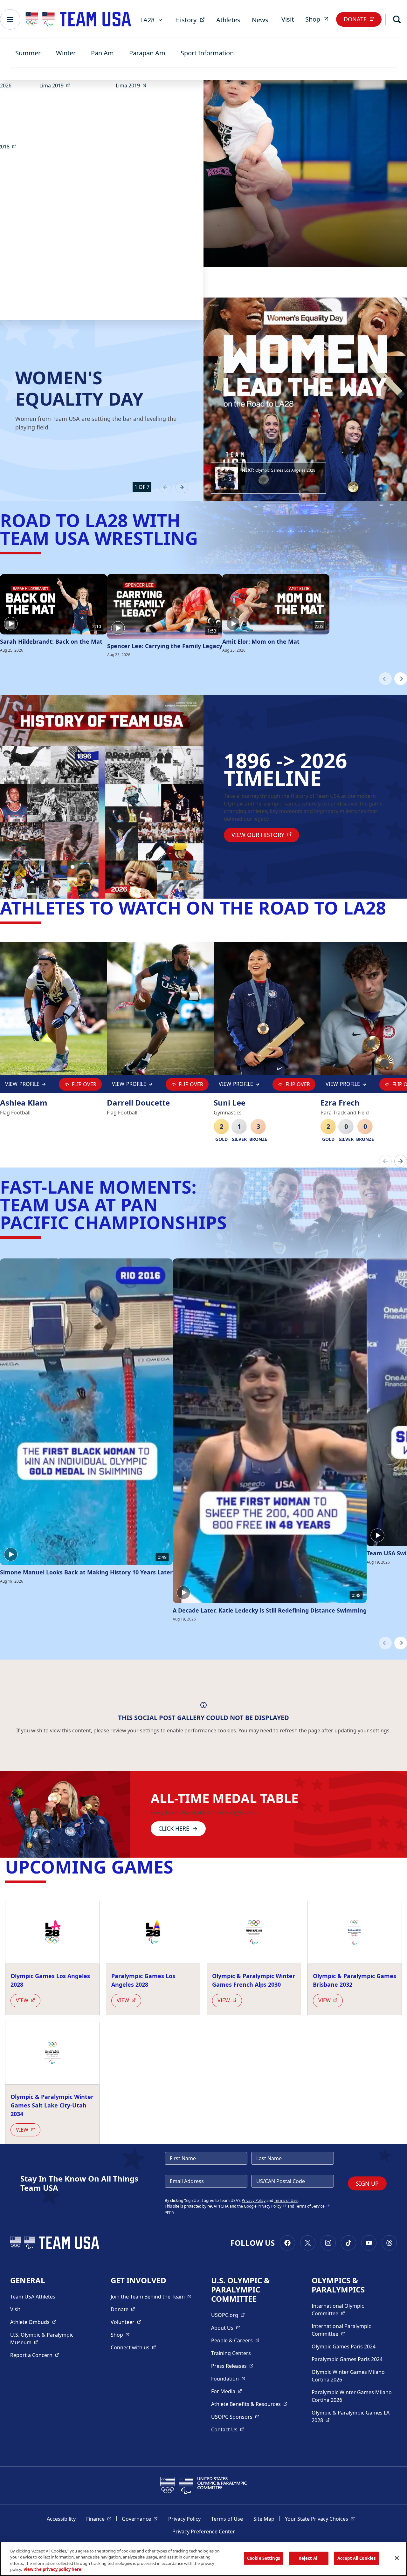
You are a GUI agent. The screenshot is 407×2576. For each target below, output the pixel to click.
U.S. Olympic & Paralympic (48, 2339)
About (226, 2328)
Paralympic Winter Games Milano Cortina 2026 (352, 2396)
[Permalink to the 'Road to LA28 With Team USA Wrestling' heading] (204, 538)
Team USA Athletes (33, 2297)
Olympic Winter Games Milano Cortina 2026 (348, 2376)
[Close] (397, 2558)
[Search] (397, 19)
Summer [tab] (28, 53)
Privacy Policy (254, 2200)
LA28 (147, 20)
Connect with (133, 2347)
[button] (268, 478)
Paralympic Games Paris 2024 (347, 2359)
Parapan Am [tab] (147, 53)
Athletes (228, 20)
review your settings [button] (135, 1730)
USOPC (235, 2417)
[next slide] (182, 487)
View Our (265, 835)
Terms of (312, 2206)
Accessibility (61, 2519)
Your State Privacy (320, 2519)
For (227, 2391)
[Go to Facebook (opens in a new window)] (287, 2243)
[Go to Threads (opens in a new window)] (389, 2243)
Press (232, 2366)
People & (235, 2340)
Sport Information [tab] (207, 53)
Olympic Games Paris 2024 (344, 2346)
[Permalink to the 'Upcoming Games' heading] (179, 1867)
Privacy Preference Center (204, 2531)
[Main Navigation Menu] (10, 19)
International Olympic (352, 2310)
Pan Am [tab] (102, 53)
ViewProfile (24, 1086)
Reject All (309, 2558)
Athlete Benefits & (249, 2404)
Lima (57, 85)
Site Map (264, 2519)
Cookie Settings (263, 2558)
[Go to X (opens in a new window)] (308, 2243)
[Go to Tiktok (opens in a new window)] (348, 2243)
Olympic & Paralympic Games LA (351, 2416)
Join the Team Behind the (151, 2296)
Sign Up (367, 2183)
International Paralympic (352, 2330)
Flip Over (84, 1084)
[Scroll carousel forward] (401, 679)
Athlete (33, 2322)
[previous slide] (165, 487)
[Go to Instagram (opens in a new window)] (328, 2243)
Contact (228, 2429)
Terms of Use (286, 2200)
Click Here (174, 1828)
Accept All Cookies (356, 2558)
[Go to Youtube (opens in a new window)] (369, 2243)
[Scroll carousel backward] (385, 679)
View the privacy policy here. (53, 2569)
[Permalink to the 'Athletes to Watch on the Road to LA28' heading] (392, 908)
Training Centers (231, 2353)
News (260, 20)
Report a (35, 2355)
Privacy (272, 2206)
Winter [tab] (66, 53)
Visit (288, 19)
